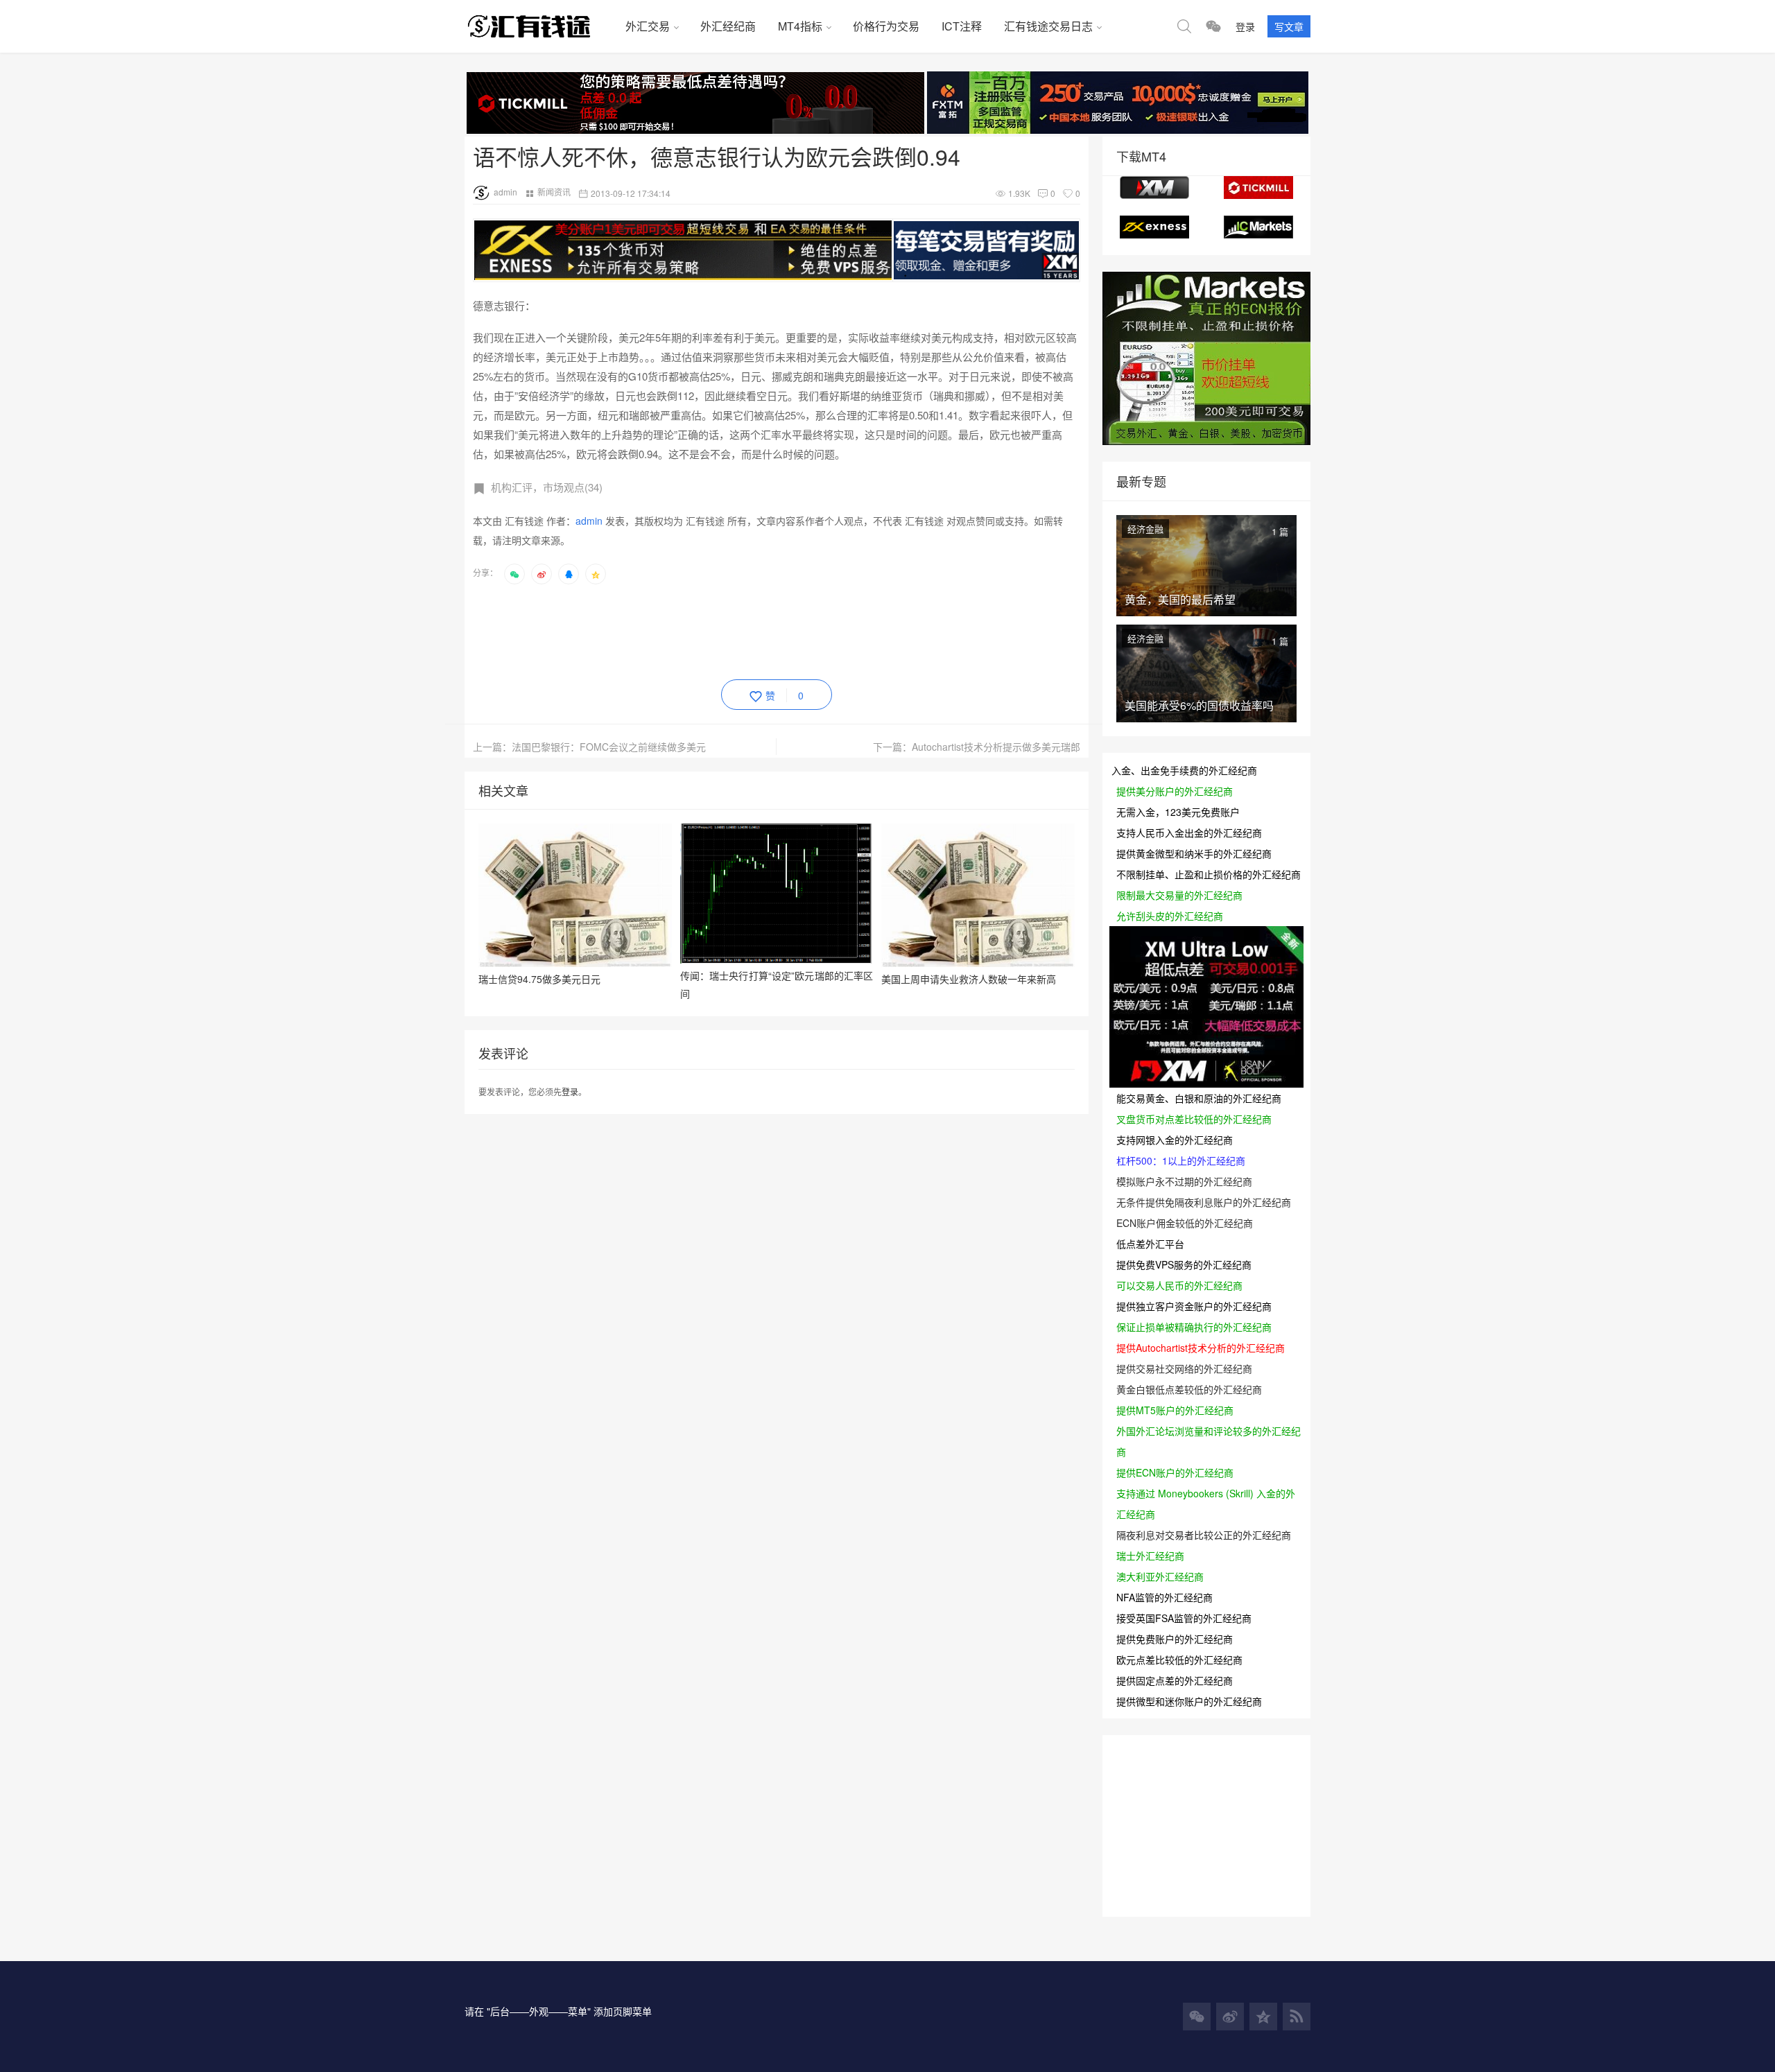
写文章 (1289, 26)
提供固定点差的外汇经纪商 (1175, 1680)
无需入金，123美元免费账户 (1178, 812)
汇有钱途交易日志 (1048, 26)
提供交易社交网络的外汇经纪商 (1184, 1368)
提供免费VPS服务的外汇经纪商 (1184, 1264)
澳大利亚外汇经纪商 (1160, 1576)
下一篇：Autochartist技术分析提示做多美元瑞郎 (977, 747)
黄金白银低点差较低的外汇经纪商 (1189, 1389)
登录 (1245, 26)
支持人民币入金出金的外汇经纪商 (1189, 833)
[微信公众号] (1197, 2017)
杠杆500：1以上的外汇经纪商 (1181, 1160)
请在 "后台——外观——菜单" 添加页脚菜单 (558, 2011)
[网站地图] (1297, 2017)
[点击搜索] (1184, 26)
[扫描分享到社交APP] (514, 574)
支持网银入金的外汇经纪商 (1175, 1140)
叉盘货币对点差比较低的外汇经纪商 (1194, 1119)
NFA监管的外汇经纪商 (1164, 1597)
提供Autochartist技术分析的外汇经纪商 (1201, 1348)
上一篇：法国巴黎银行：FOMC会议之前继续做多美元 (589, 747)
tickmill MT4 (1258, 188)
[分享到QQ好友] (569, 574)
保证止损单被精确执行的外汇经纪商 (1194, 1327)
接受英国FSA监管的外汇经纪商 (1184, 1618)
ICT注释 (962, 26)
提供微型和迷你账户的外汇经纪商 (1189, 1701)
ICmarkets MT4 (1258, 227)
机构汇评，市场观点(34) (547, 487)
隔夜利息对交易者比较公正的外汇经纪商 (1204, 1535)
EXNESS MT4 (1154, 227)
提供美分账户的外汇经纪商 (1175, 791)
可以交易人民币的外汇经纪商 (1179, 1285)
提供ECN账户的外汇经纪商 (1175, 1472)
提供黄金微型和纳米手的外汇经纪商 (1194, 853)
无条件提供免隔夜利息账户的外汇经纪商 (1204, 1202)
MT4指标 (800, 26)
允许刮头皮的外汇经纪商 (1170, 916)
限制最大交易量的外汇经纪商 (1179, 895)
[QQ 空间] (1263, 2017)
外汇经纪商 (728, 26)
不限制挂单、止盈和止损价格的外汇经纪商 (1209, 874)
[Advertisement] (725, 629)
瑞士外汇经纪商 (1150, 1556)
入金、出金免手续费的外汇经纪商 (1184, 770)
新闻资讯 (554, 192)
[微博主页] (1230, 2017)
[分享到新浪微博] (542, 574)
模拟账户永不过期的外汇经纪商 (1184, 1181)
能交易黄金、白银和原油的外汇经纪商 (1199, 1098)
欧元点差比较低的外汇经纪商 (1179, 1660)
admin (505, 192)
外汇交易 (648, 26)
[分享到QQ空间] (596, 574)
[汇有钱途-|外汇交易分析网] (539, 26)
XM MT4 (1154, 188)
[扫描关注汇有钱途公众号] (1213, 26)
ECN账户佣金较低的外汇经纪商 (1185, 1223)
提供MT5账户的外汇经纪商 (1175, 1410)
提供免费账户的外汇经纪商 (1175, 1639)
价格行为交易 (886, 26)
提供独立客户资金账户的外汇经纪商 (1194, 1306)
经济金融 (1145, 529)
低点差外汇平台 (1150, 1244)
